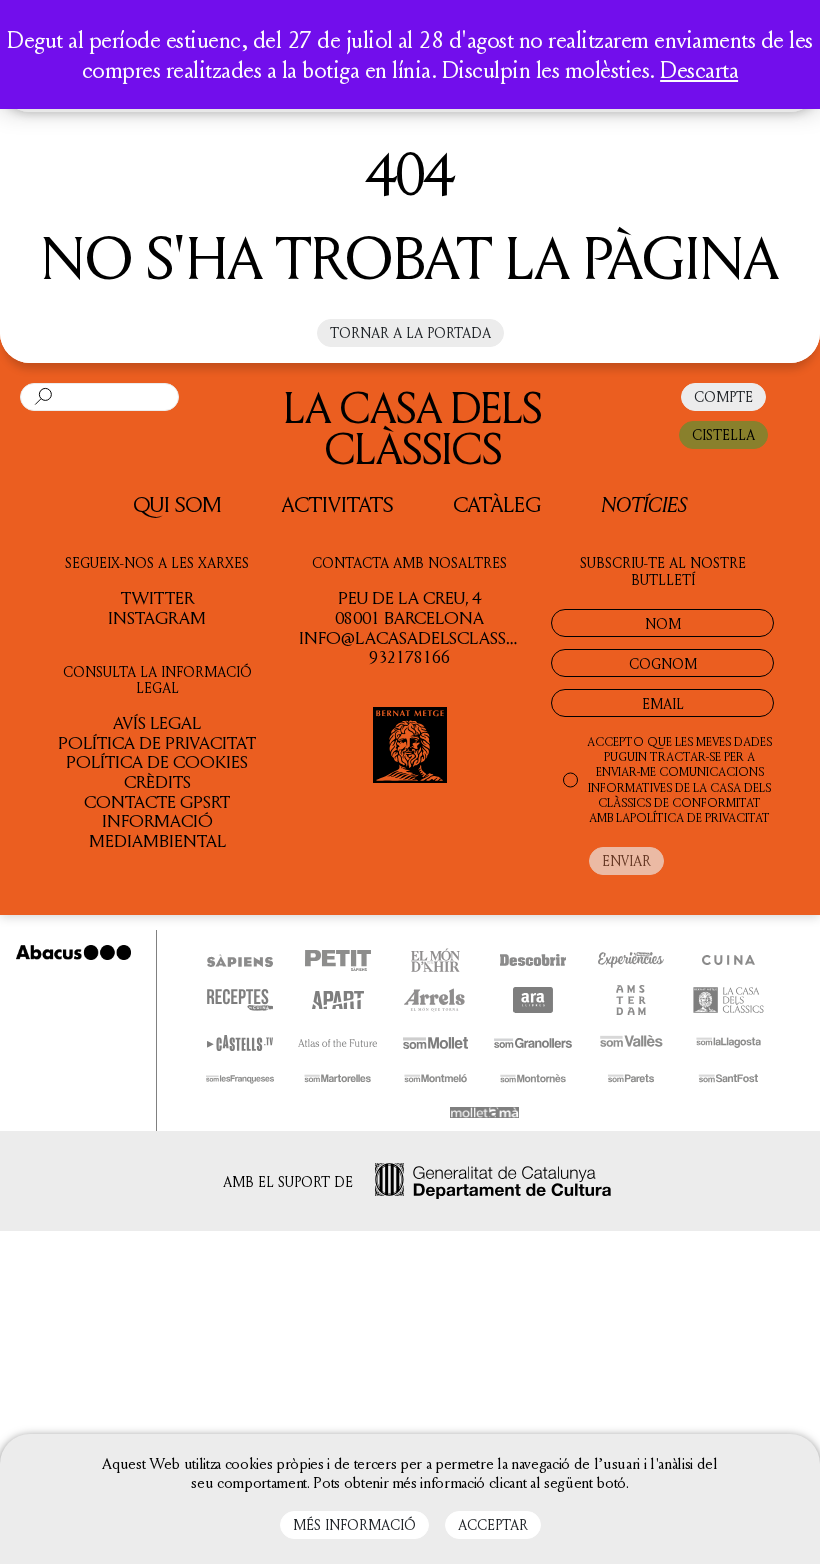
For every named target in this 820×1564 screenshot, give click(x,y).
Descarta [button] (699, 69)
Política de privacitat (157, 742)
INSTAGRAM (157, 617)
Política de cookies (157, 761)
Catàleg (497, 504)
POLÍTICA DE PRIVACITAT (700, 817)
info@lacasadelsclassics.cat (433, 637)
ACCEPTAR (493, 1524)
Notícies (644, 503)
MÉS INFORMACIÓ (354, 1524)
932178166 (409, 656)
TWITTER (157, 597)
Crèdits (157, 781)
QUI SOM (177, 504)
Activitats (337, 504)
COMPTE (723, 396)
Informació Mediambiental (157, 830)
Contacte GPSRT (157, 801)
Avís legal (157, 722)
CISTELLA (723, 434)
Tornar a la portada (410, 332)
